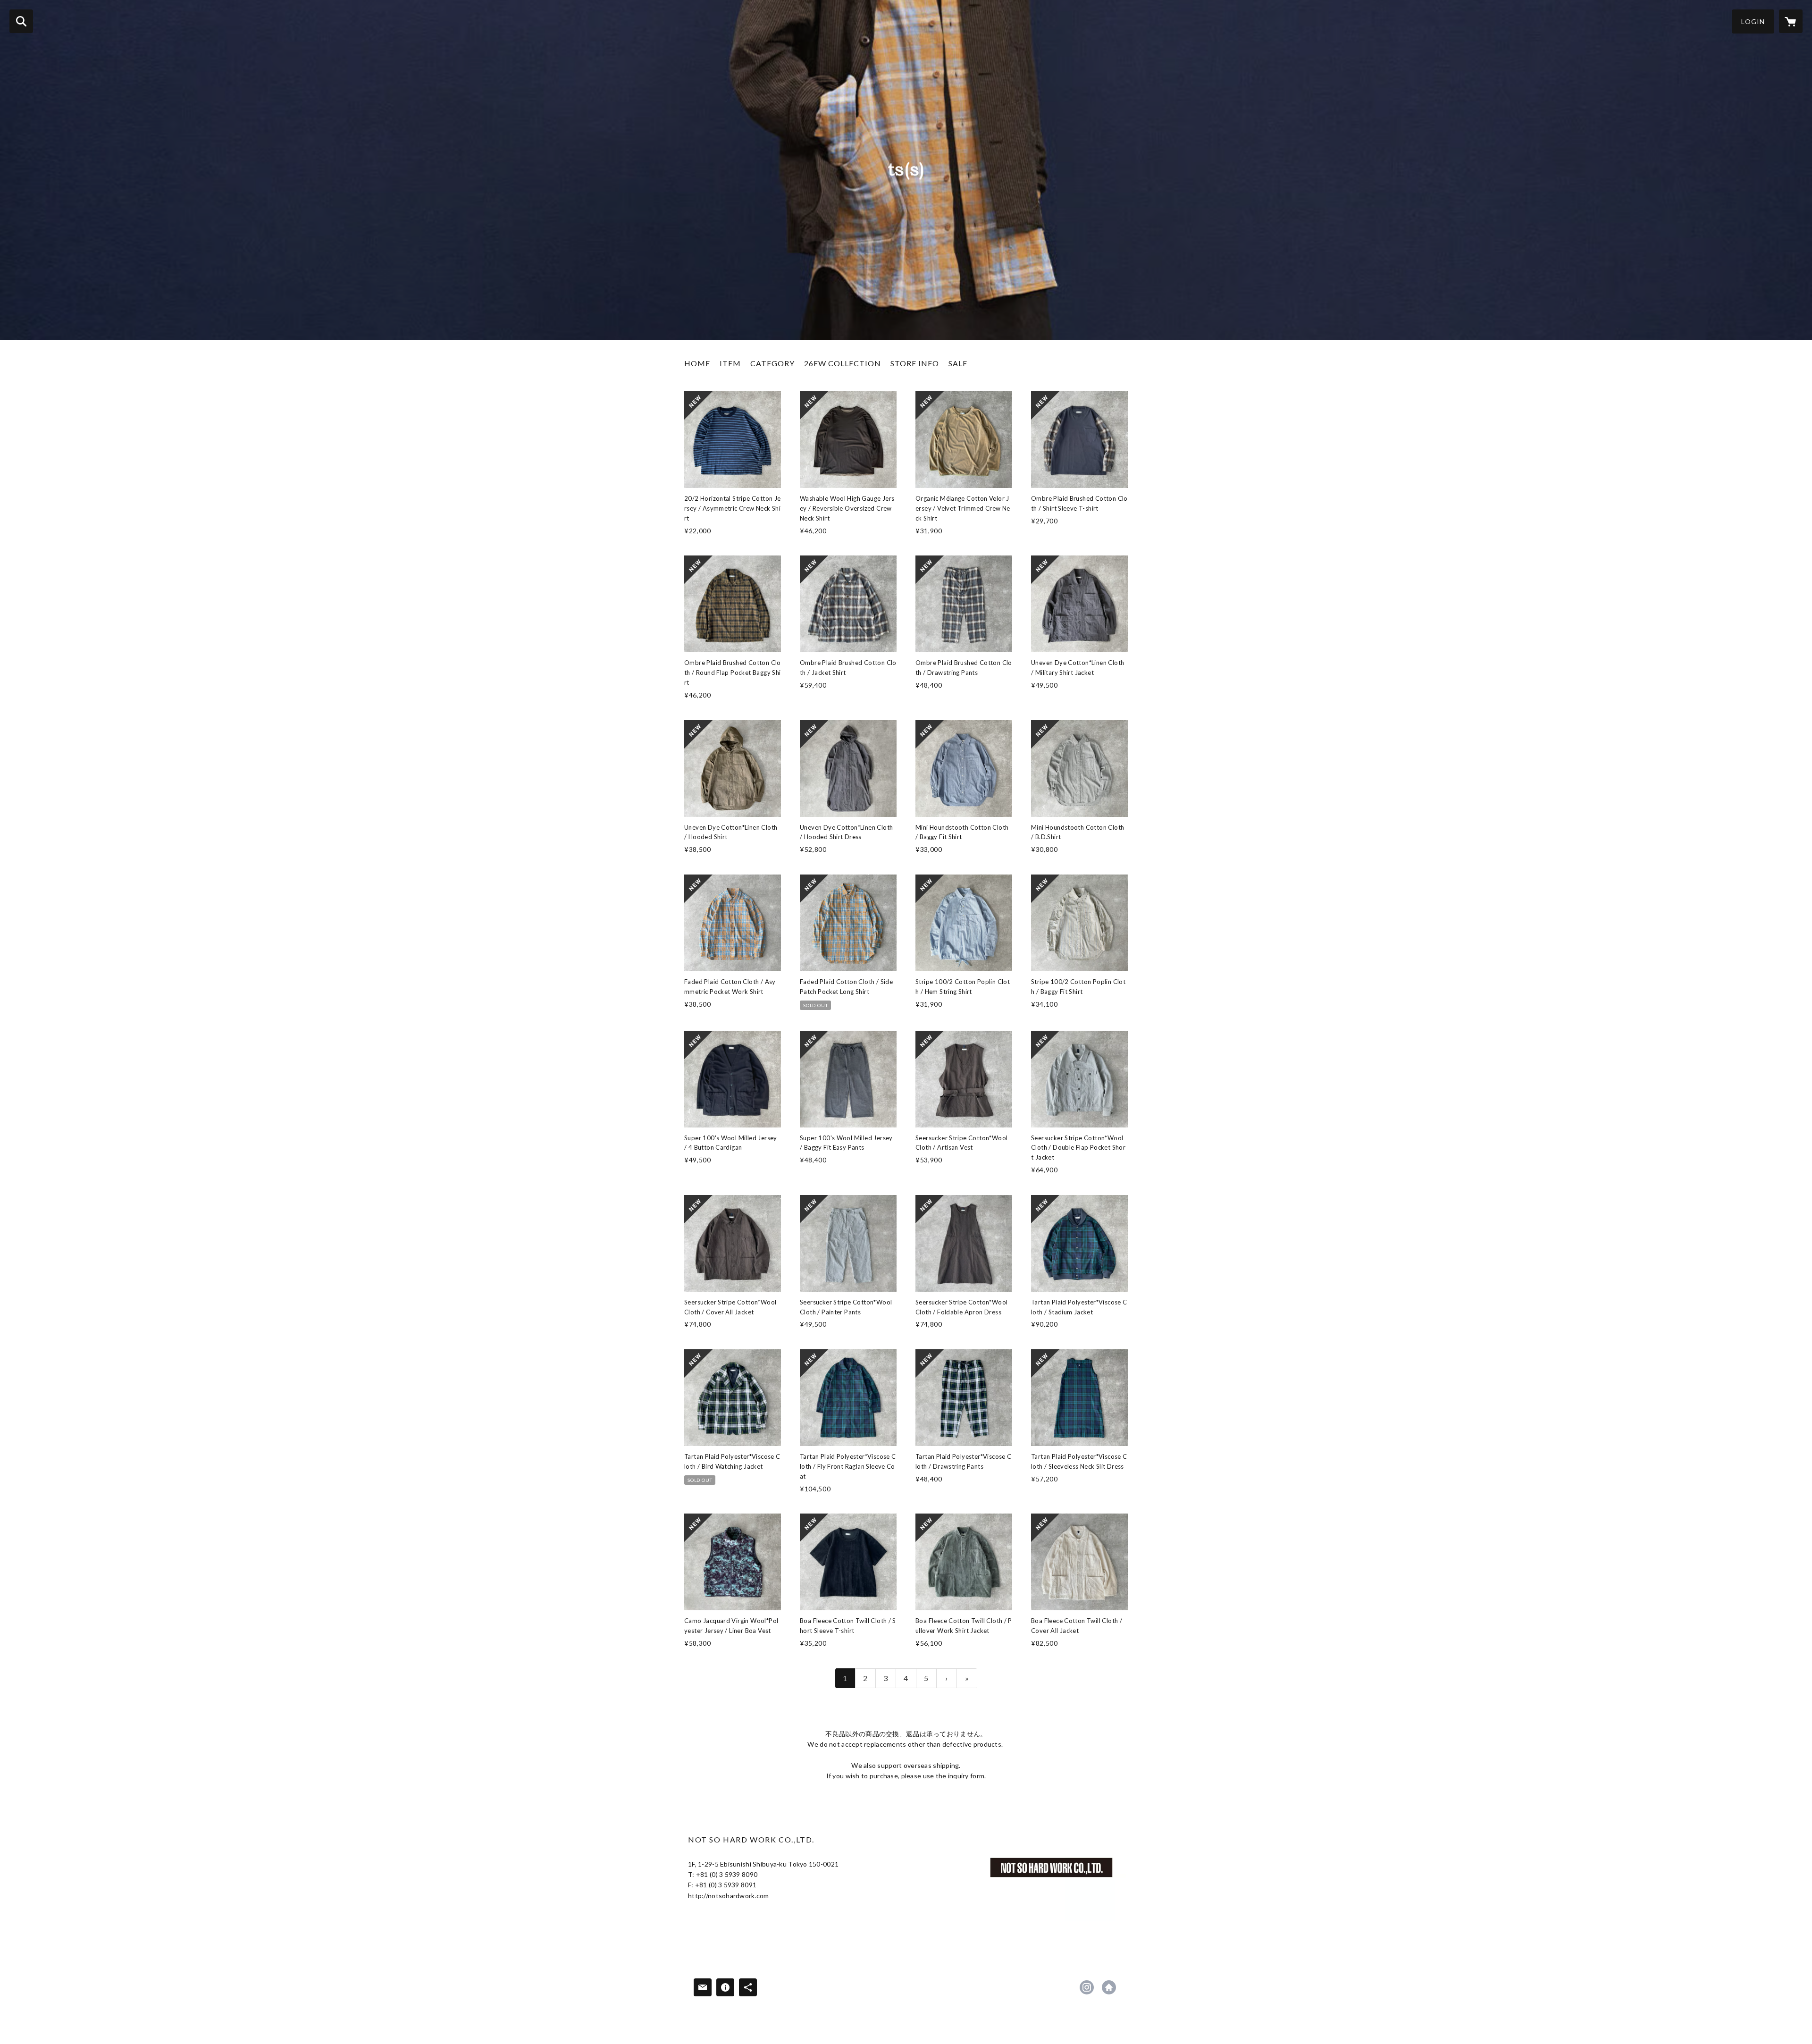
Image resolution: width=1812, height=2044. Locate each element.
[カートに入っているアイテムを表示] (1791, 21)
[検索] (21, 21)
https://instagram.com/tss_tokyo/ (1087, 1987)
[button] (1753, 21)
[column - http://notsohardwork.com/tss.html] (1051, 1867)
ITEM (730, 363)
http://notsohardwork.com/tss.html (1109, 1987)
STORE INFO (915, 363)
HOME (697, 363)
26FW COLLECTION (843, 363)
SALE (958, 363)
